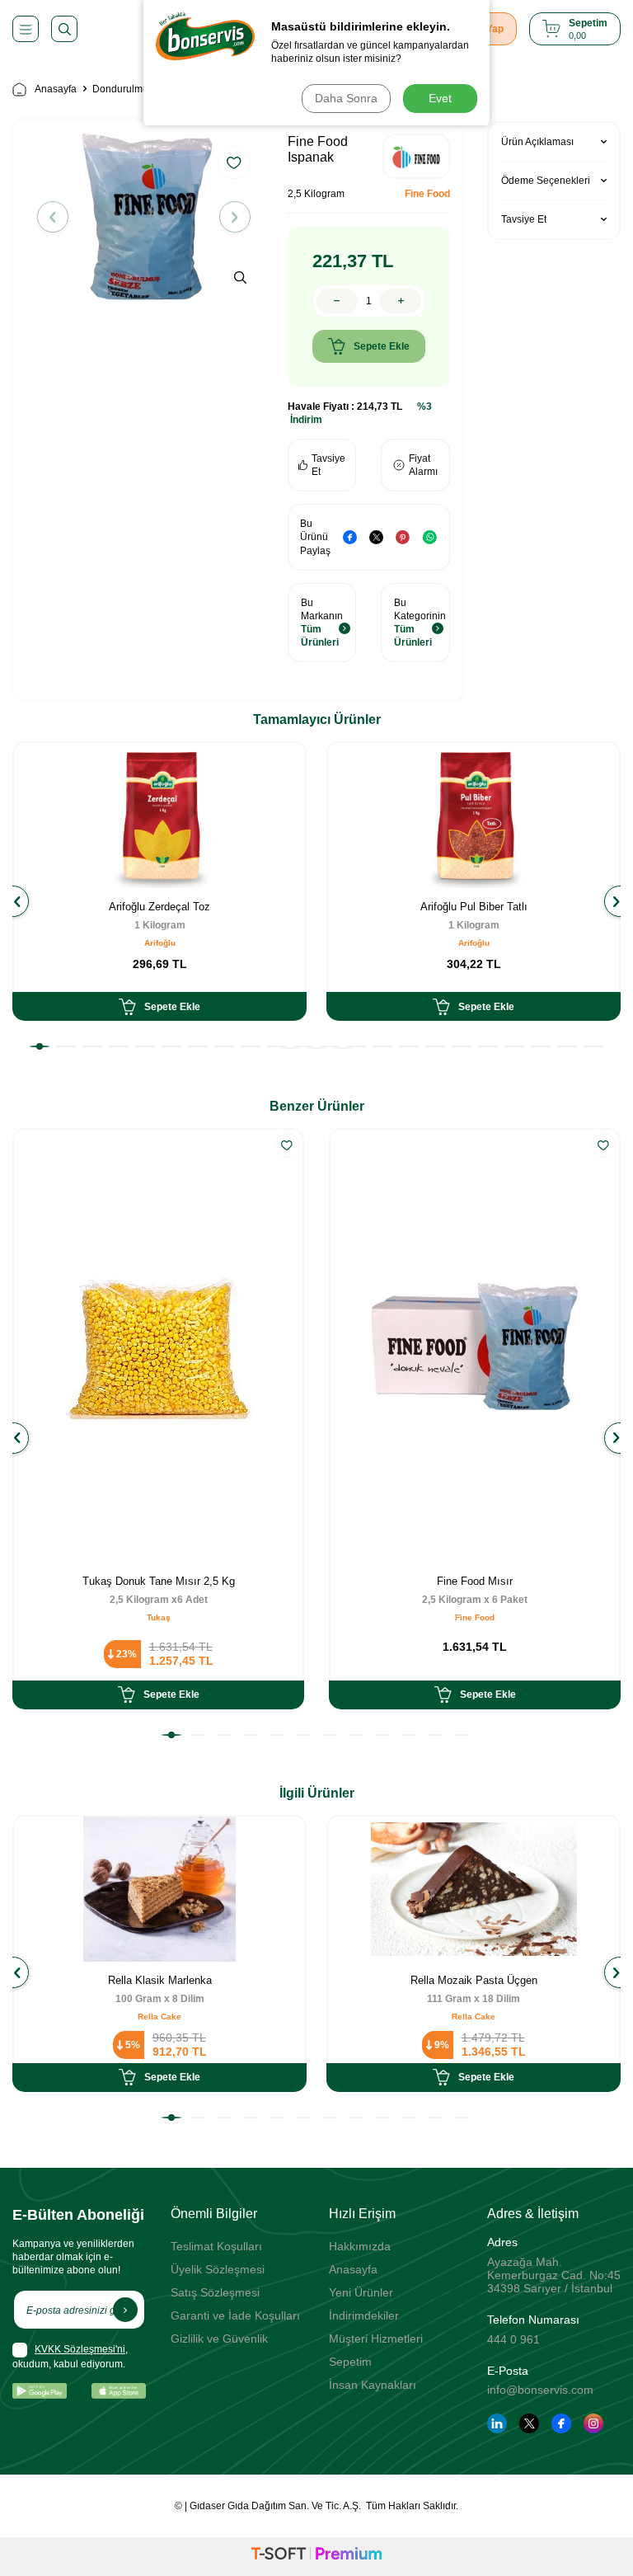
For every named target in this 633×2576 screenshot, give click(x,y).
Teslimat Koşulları (216, 2246)
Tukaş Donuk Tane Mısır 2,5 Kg (159, 1581)
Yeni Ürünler (361, 2292)
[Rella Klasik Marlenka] (159, 1890)
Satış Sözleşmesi (215, 2292)
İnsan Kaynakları (373, 2385)
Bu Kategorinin (420, 623)
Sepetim (350, 2362)
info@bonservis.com (540, 2390)
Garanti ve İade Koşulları (235, 2315)
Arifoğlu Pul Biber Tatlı (474, 907)
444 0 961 (513, 2339)
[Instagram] (593, 2423)
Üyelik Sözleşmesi (218, 2269)
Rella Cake (159, 2017)
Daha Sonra (346, 98)
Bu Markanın (322, 623)
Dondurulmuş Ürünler (141, 89)
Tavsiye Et (328, 465)
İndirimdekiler (364, 2315)
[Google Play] (40, 2391)
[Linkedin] (497, 2423)
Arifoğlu (160, 943)
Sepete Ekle (382, 346)
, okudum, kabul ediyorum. (70, 2357)
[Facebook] (561, 2423)
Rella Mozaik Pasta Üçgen (474, 1980)
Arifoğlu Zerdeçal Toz (159, 907)
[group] (144, 217)
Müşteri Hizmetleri (376, 2339)
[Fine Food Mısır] (475, 1346)
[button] (53, 217)
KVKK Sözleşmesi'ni (80, 2349)
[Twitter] (529, 2423)
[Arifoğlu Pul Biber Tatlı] (474, 816)
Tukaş (159, 1617)
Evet (440, 98)
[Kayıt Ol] (125, 2310)
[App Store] (119, 2391)
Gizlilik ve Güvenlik (219, 2339)
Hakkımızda (360, 2246)
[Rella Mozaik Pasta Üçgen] (474, 1890)
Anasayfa (56, 89)
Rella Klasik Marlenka (160, 1980)
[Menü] (26, 29)
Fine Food (427, 194)
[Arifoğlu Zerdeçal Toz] (159, 816)
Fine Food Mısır (475, 1581)
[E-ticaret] (316, 2556)
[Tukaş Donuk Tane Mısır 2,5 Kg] (158, 1346)
